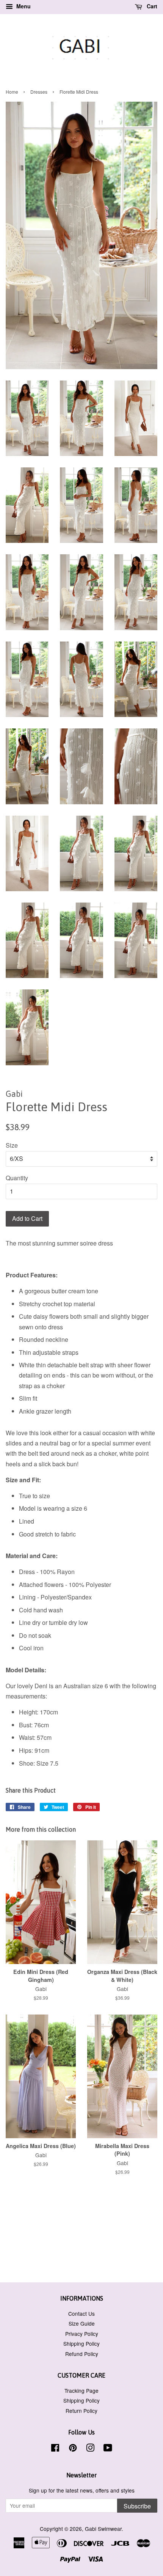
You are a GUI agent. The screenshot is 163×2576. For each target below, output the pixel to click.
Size (12, 1145)
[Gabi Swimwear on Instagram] (90, 2449)
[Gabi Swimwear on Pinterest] (73, 2449)
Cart (151, 6)
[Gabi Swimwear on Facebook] (55, 2449)
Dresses (39, 92)
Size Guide (82, 2323)
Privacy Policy (82, 2334)
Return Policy (81, 2411)
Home (12, 92)
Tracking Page (81, 2390)
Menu (23, 6)
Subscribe (137, 2506)
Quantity (17, 1178)
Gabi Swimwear (103, 2529)
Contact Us (81, 2313)
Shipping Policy (81, 2343)
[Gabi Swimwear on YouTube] (108, 2449)
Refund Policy (82, 2354)
